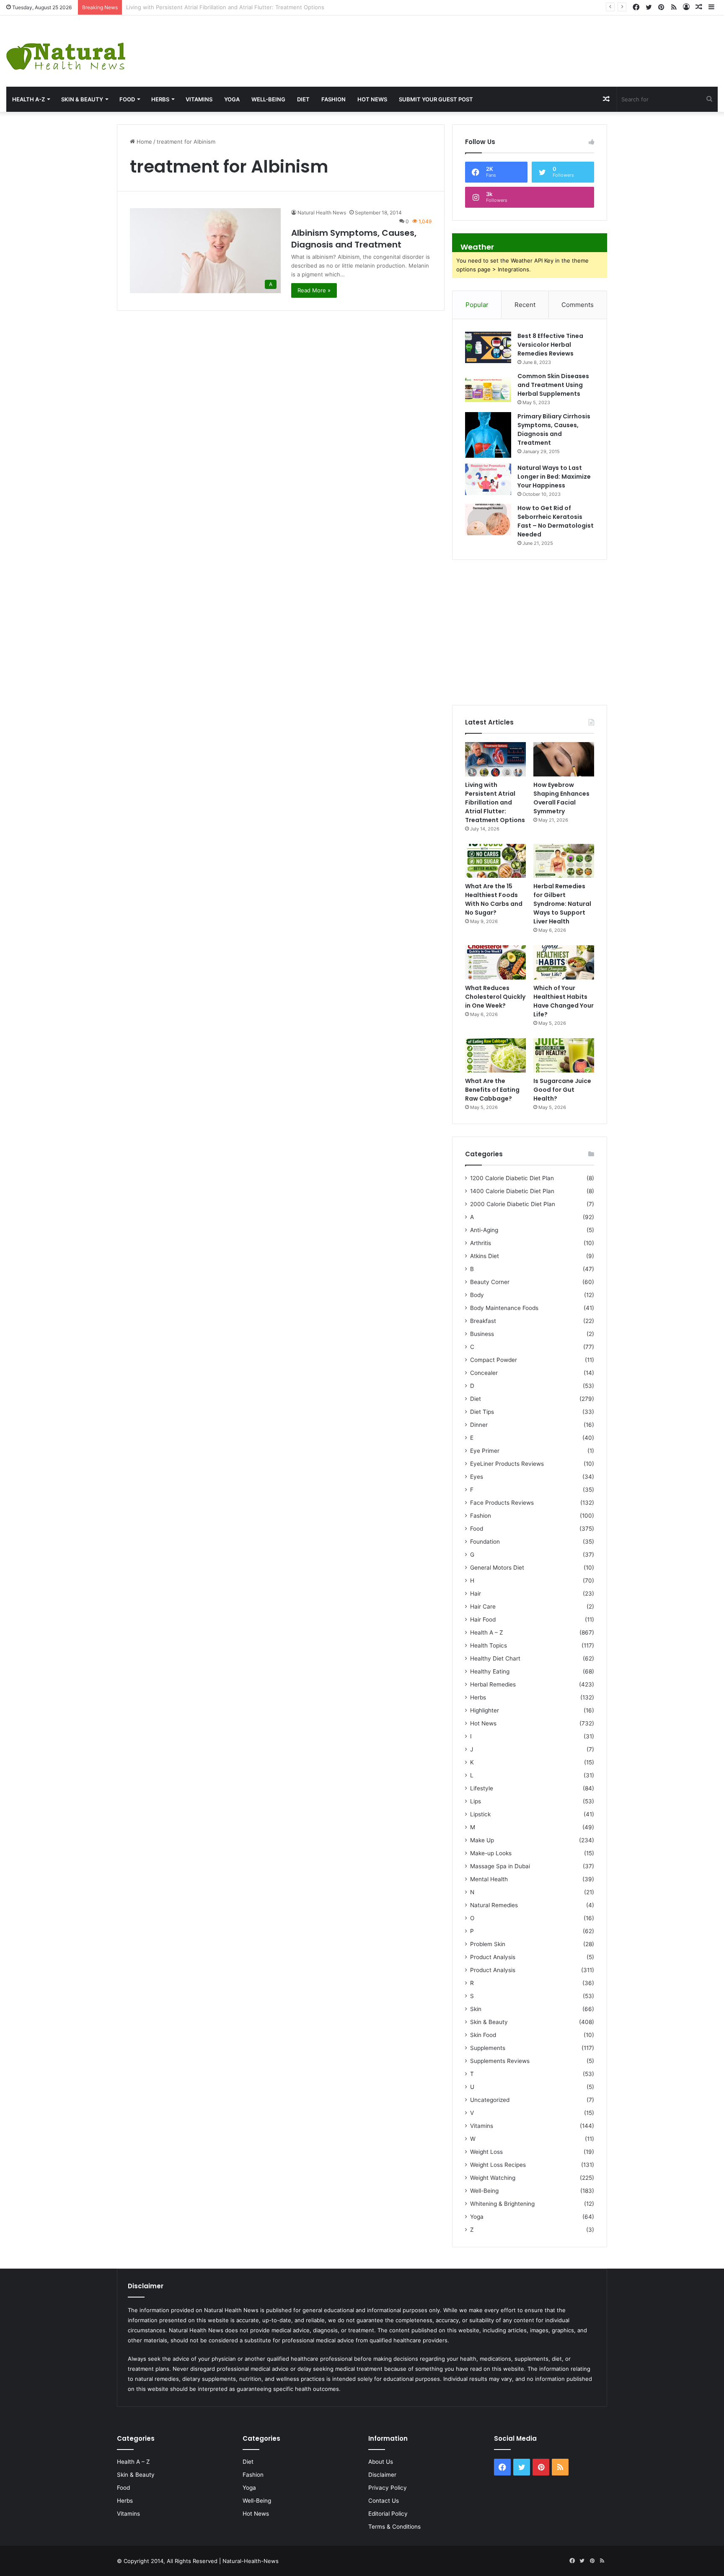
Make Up (482, 1840)
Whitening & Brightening (502, 2204)
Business (482, 1334)
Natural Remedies (494, 1905)
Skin (476, 2009)
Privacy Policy (388, 2488)
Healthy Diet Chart (495, 1658)
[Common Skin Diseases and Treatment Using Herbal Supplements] (488, 388)
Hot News (372, 99)
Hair (476, 1594)
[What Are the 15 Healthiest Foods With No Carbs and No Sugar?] (495, 861)
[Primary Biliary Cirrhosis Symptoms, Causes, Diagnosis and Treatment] (488, 435)
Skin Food (483, 2035)
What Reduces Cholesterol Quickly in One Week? (495, 997)
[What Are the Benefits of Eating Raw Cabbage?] (495, 1055)
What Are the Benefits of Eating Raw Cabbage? (492, 1090)
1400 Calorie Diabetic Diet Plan (512, 1191)
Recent (525, 305)
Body (477, 1295)
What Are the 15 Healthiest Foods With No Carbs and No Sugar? (494, 899)
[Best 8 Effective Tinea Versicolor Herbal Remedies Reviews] (488, 347)
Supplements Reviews (500, 2061)
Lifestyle (482, 1788)
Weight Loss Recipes (498, 2165)
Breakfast (483, 1321)
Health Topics (489, 1645)
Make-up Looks (491, 1853)
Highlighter (485, 1710)
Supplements (488, 2048)
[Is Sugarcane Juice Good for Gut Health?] (564, 1055)
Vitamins (199, 99)
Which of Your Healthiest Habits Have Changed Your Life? (564, 1001)
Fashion (334, 99)
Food (127, 99)
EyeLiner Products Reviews (507, 1464)
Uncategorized (490, 2100)
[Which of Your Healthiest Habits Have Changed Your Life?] (564, 962)
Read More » (314, 290)
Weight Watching (493, 2178)
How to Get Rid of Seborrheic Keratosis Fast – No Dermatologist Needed (556, 521)
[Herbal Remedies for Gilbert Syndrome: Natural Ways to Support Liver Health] (564, 861)
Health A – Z (487, 1632)
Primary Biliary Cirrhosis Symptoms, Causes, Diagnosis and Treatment (554, 429)
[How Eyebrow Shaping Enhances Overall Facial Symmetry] (564, 759)
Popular (477, 305)
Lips (476, 1801)
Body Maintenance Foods (504, 1308)
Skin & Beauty (82, 99)
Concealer (484, 1373)
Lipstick (480, 1814)
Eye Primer (485, 1451)
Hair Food (483, 1619)
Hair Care (483, 1606)
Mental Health (489, 1879)
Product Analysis (493, 1957)
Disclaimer (382, 2475)
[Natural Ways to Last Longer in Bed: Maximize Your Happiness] (488, 479)
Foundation (485, 1542)
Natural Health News (322, 213)
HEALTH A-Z (28, 99)
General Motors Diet (497, 1568)
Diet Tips (482, 1412)
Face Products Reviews (502, 1503)
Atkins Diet (485, 1256)
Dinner (479, 1425)
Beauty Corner (490, 1282)
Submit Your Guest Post (436, 99)
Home (144, 142)
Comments (578, 305)
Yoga (232, 99)
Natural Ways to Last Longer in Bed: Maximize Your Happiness (554, 477)
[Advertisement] (483, 43)
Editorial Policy (388, 2514)
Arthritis (481, 1243)
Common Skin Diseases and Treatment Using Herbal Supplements (553, 385)
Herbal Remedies (493, 1684)
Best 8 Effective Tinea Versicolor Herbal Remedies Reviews (550, 345)
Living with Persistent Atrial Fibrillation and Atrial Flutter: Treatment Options (495, 802)
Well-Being (268, 99)
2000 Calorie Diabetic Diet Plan (513, 1204)
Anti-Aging (484, 1230)
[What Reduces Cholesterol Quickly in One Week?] (495, 962)
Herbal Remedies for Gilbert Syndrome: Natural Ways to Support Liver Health (562, 904)
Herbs (160, 99)
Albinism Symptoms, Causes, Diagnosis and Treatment (354, 239)
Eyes (477, 1477)
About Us (381, 2462)
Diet (303, 99)
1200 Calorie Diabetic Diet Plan (512, 1178)
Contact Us (384, 2501)
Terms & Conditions (394, 2527)
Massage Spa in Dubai (500, 1866)
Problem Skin (488, 1944)
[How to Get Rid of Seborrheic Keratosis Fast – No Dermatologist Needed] (488, 520)
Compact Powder (494, 1360)
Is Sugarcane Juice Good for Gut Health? (562, 1090)
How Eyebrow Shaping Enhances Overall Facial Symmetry (201, 7)
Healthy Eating (490, 1671)
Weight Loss (486, 2152)
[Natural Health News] (66, 51)
